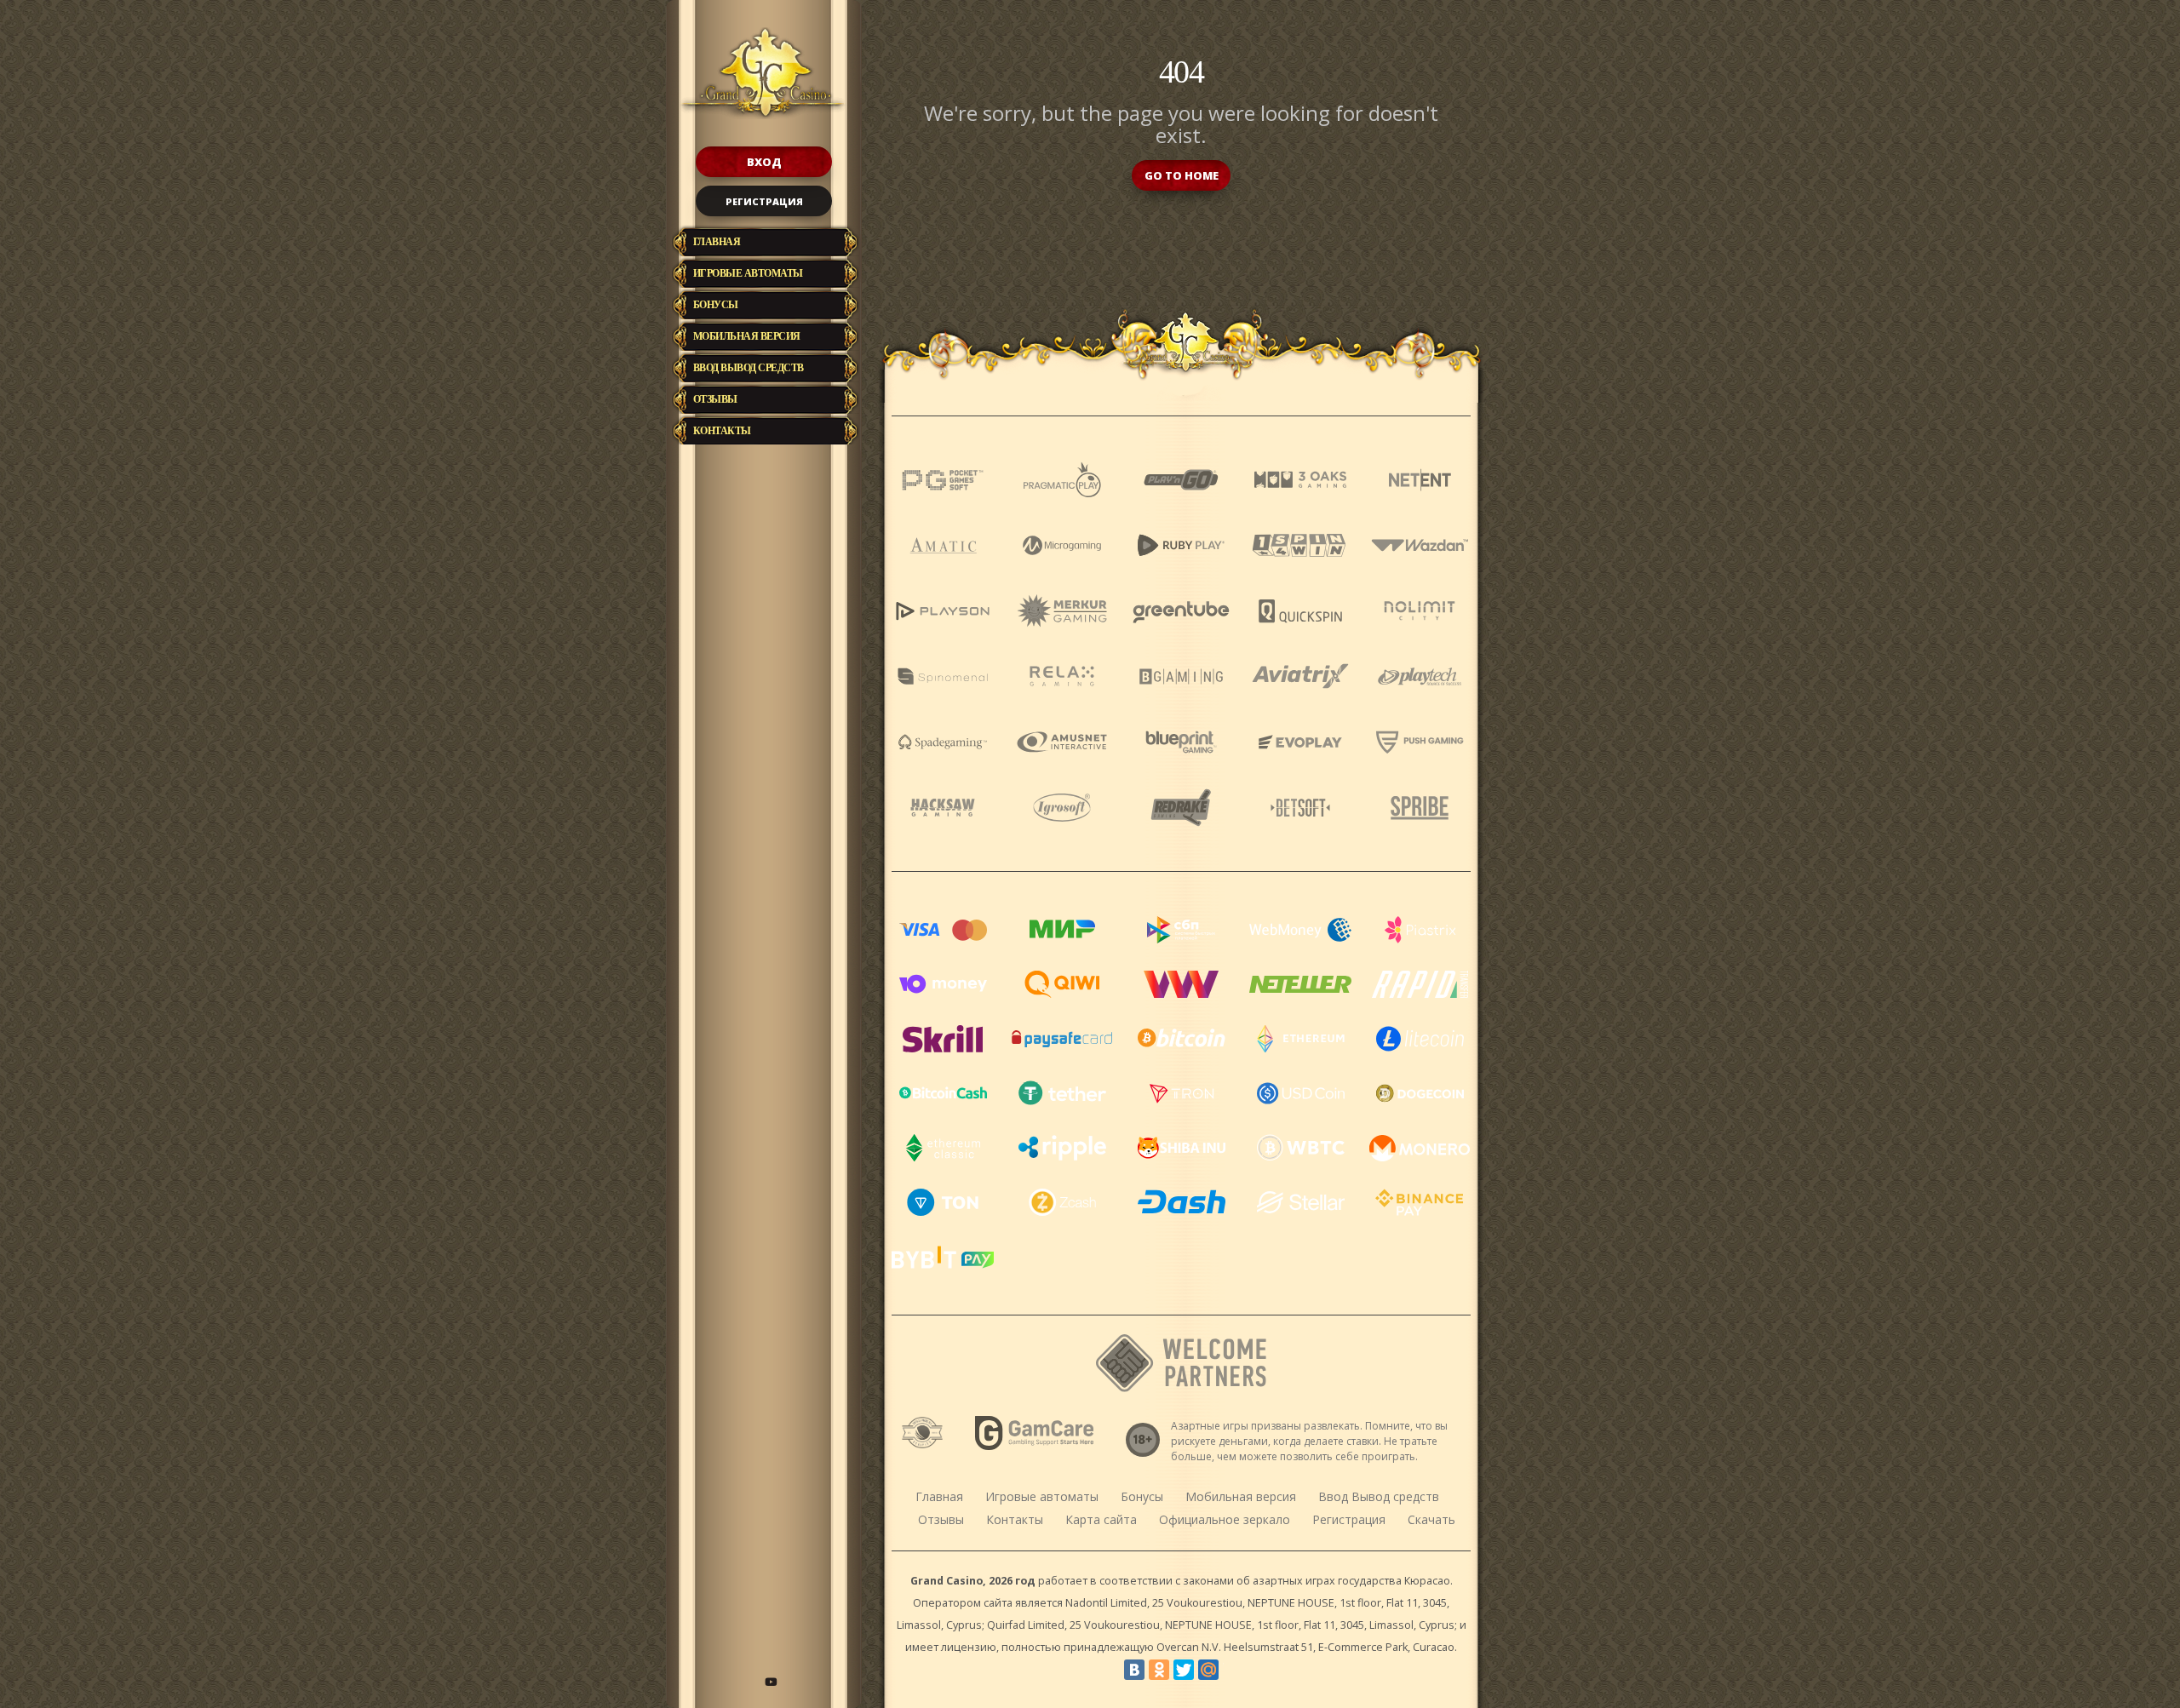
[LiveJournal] (1233, 1670)
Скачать (1431, 1519)
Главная (717, 242)
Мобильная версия (747, 336)
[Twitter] (1184, 1670)
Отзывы (715, 399)
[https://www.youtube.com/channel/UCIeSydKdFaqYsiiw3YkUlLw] (771, 1682)
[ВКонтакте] (1134, 1670)
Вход (764, 162)
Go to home (1182, 175)
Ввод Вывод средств (749, 368)
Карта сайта (1101, 1519)
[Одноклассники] (1159, 1670)
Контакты (722, 431)
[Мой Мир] (1208, 1670)
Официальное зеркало (1225, 1519)
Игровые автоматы (748, 273)
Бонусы (716, 305)
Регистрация (764, 201)
